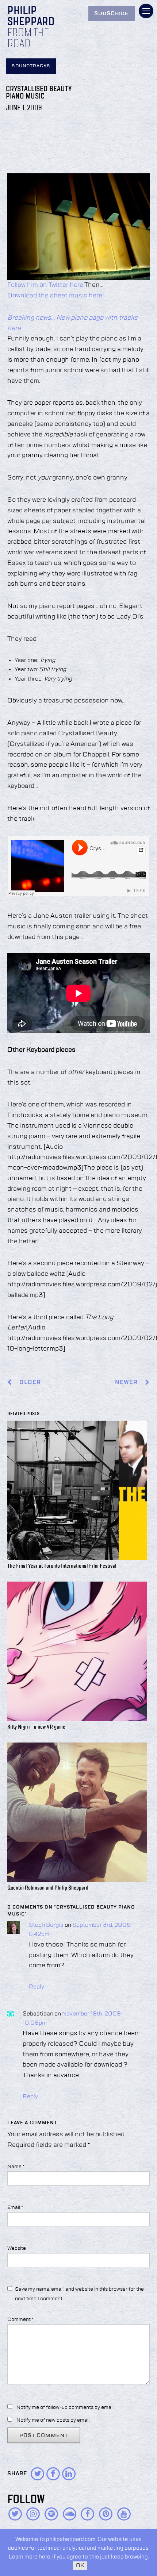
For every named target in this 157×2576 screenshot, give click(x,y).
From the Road (28, 39)
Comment (20, 2319)
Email (15, 2207)
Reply (37, 1987)
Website (17, 2248)
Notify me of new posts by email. (53, 2420)
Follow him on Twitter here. (46, 285)
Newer (127, 1383)
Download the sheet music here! (56, 296)
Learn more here (30, 2557)
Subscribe (112, 14)
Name (16, 2167)
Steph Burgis (46, 1925)
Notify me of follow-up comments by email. (65, 2407)
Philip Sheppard (31, 17)
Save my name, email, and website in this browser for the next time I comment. (79, 2294)
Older (30, 1383)
